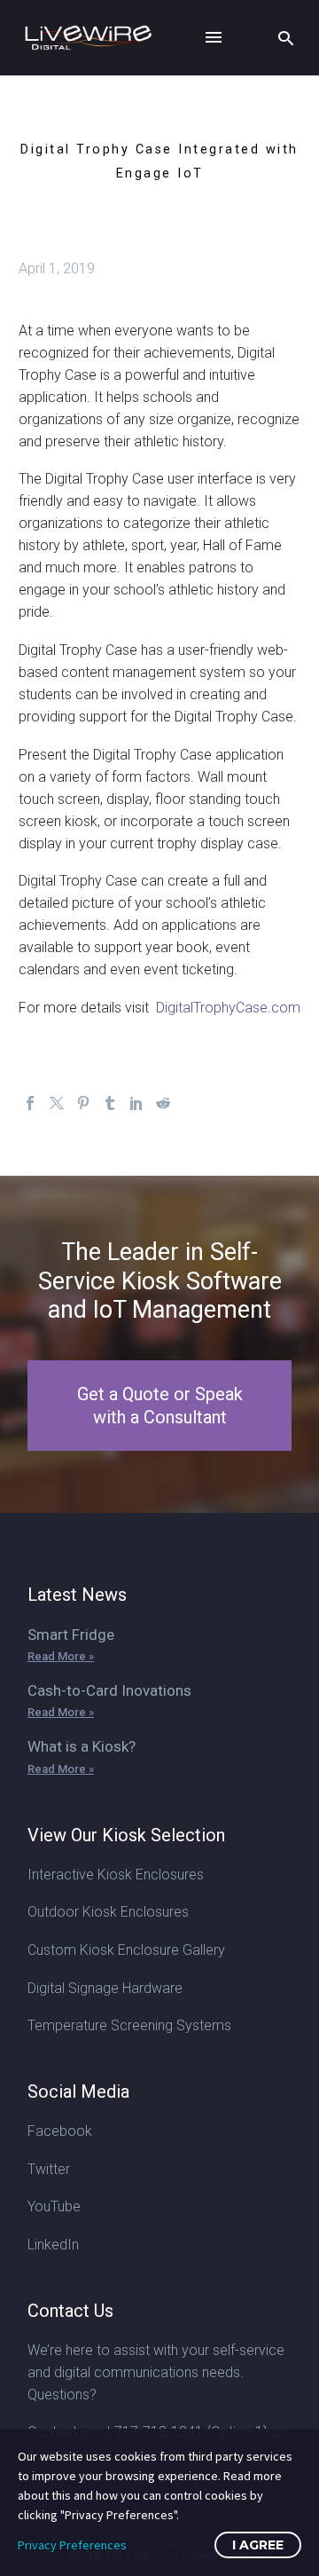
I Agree (258, 2545)
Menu (214, 37)
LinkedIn (53, 2245)
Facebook (60, 2131)
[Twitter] (57, 1103)
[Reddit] (163, 1103)
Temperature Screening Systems (129, 2025)
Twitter (49, 2169)
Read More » (61, 1656)
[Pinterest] (83, 1103)
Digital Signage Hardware (105, 1988)
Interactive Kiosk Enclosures (116, 1875)
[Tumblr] (110, 1103)
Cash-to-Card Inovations (109, 1690)
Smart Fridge (71, 1635)
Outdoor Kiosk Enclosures (108, 1912)
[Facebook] (30, 1103)
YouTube (54, 2206)
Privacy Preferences (72, 2545)
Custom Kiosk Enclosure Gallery (126, 1950)
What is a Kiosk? (82, 1746)
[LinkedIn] (136, 1103)
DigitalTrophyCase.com (226, 1008)
